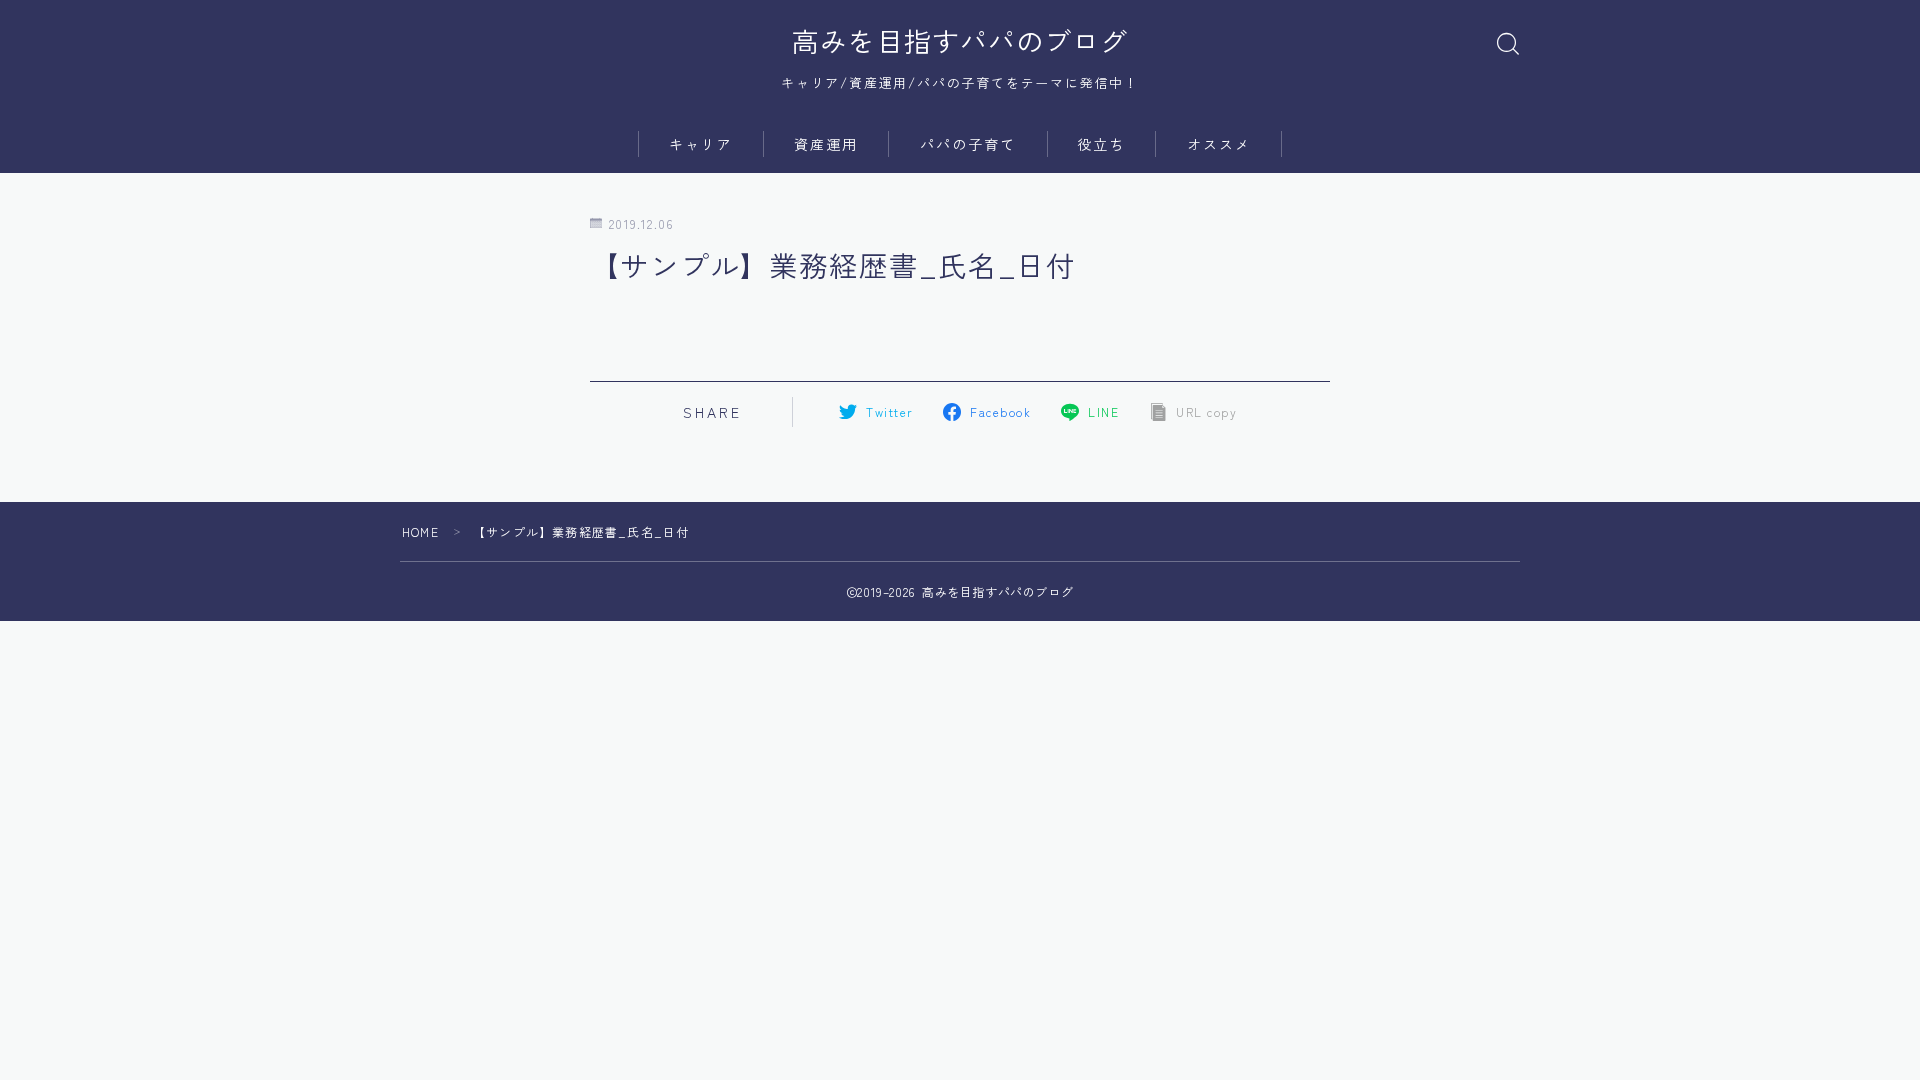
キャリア (701, 144)
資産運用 (826, 144)
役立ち (1101, 144)
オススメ (1219, 144)
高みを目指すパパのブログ (960, 41)
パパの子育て (968, 144)
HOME (420, 531)
